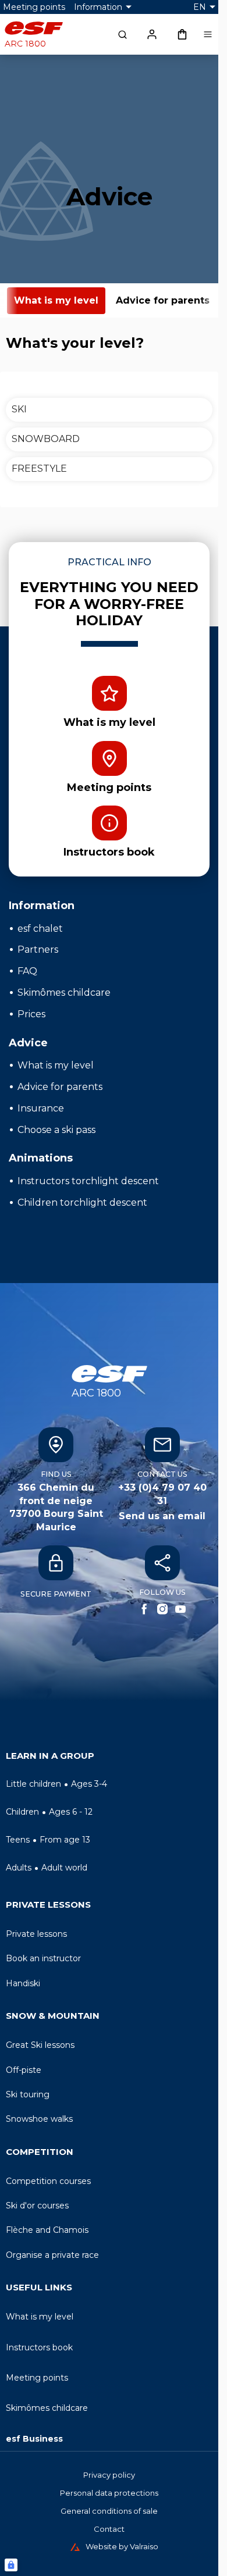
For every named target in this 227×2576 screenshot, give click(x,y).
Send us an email (162, 1516)
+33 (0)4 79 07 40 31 (162, 1494)
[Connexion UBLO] (11, 2565)
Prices (31, 1014)
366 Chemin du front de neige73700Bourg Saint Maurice (56, 1507)
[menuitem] (109, 1759)
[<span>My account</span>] (152, 34)
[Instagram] (162, 1609)
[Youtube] (180, 1609)
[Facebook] (144, 1609)
